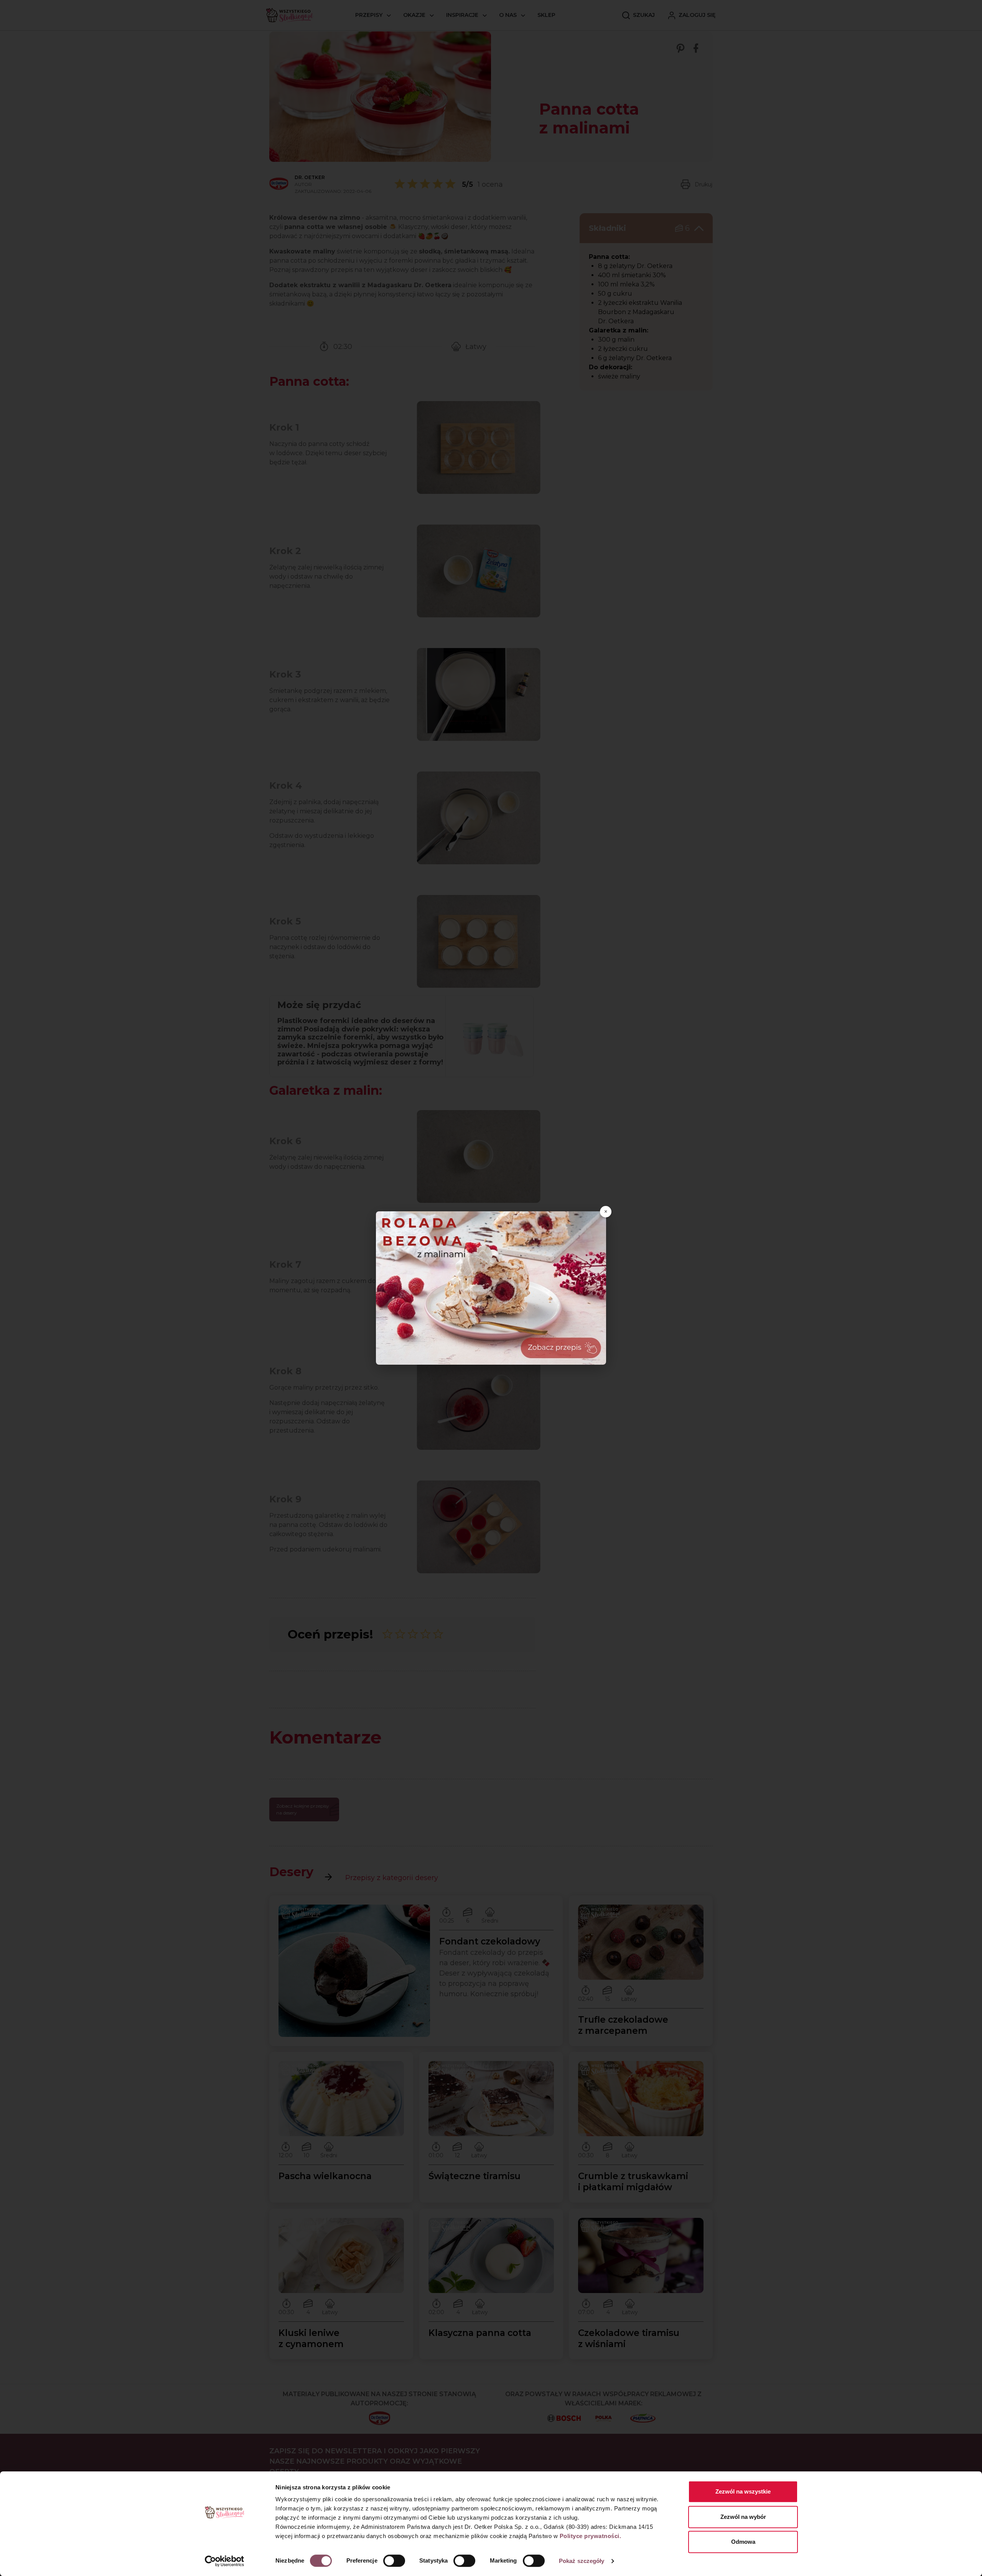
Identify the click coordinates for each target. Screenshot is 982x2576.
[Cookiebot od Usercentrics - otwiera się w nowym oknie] (225, 2561)
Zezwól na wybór (743, 2517)
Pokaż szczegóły (582, 2561)
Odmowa (743, 2542)
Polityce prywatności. (591, 2536)
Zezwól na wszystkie (743, 2491)
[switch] (394, 2561)
